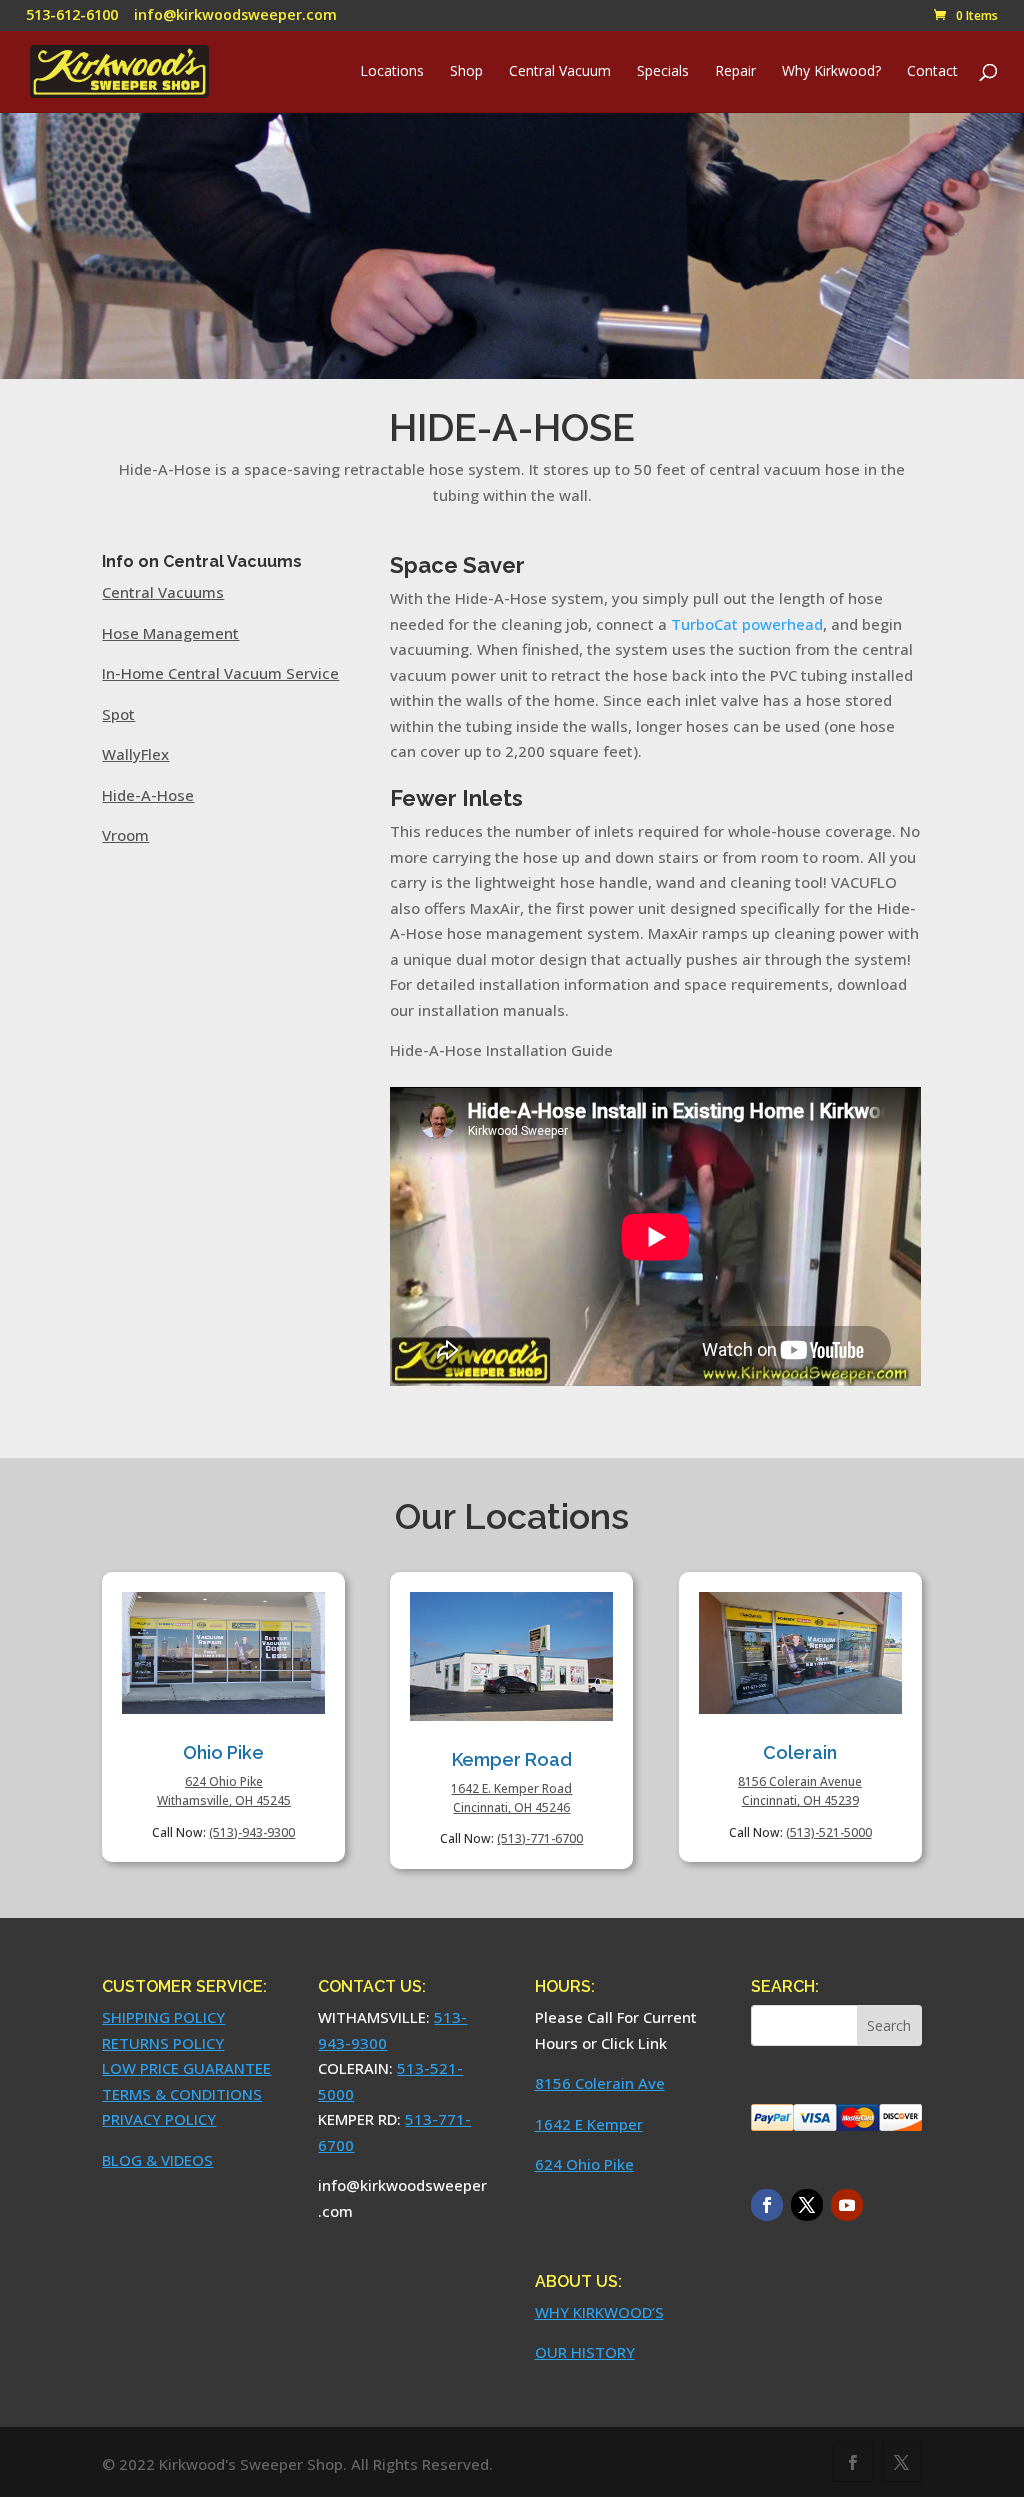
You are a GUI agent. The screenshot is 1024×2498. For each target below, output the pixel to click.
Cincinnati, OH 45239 (800, 1800)
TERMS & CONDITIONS (182, 2094)
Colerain (800, 1752)
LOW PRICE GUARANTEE (186, 2068)
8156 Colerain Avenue (800, 1781)
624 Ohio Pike (224, 1781)
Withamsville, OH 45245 (224, 1800)
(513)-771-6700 (540, 1838)
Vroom (125, 835)
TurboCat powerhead (747, 624)
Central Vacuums (163, 592)
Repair (735, 72)
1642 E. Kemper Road (511, 1788)
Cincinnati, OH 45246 (511, 1807)
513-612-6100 (72, 14)
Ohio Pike (223, 1752)
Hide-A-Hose (148, 795)
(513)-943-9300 (252, 1832)
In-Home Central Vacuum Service (220, 673)
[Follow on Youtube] (847, 2205)
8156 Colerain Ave (600, 2083)
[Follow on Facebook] (767, 2205)
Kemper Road (512, 1759)
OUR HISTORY (585, 2352)
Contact (932, 72)
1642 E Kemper (589, 2124)
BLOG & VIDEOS (157, 2160)
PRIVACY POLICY (159, 2119)
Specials (663, 72)
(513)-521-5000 (829, 1832)
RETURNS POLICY (163, 2043)
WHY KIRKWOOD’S (599, 2312)
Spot (118, 714)
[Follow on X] (807, 2205)
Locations (392, 72)
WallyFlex (135, 754)
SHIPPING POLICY (163, 2017)
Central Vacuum (560, 72)
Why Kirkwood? (831, 72)
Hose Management (170, 633)
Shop (466, 72)
